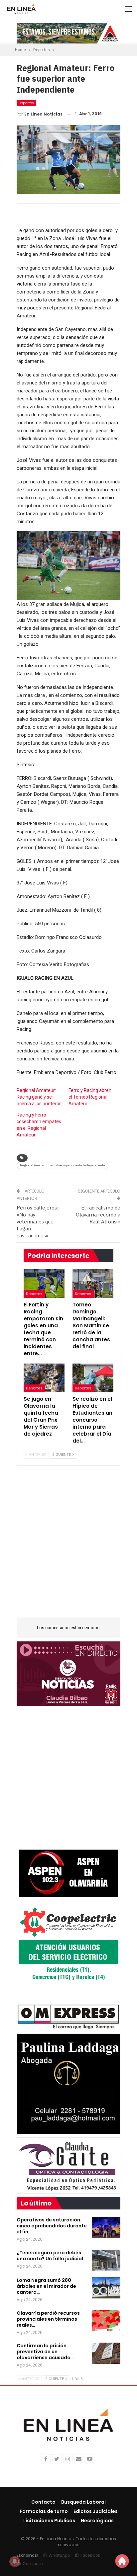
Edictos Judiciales (96, 2511)
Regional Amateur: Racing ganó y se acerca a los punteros (39, 1097)
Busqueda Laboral (83, 2502)
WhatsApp (59, 2555)
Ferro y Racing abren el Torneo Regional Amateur (90, 1097)
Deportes (26, 103)
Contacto (43, 2502)
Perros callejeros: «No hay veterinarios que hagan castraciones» (37, 1222)
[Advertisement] (68, 1546)
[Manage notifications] (15, 2561)
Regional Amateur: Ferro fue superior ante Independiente (63, 1165)
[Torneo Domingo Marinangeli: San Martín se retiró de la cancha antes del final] (93, 1284)
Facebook (90, 2555)
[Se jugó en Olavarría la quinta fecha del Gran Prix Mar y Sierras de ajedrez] (44, 1378)
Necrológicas (97, 2521)
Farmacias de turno (44, 2511)
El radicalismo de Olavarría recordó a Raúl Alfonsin (98, 1215)
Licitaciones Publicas (49, 2521)
